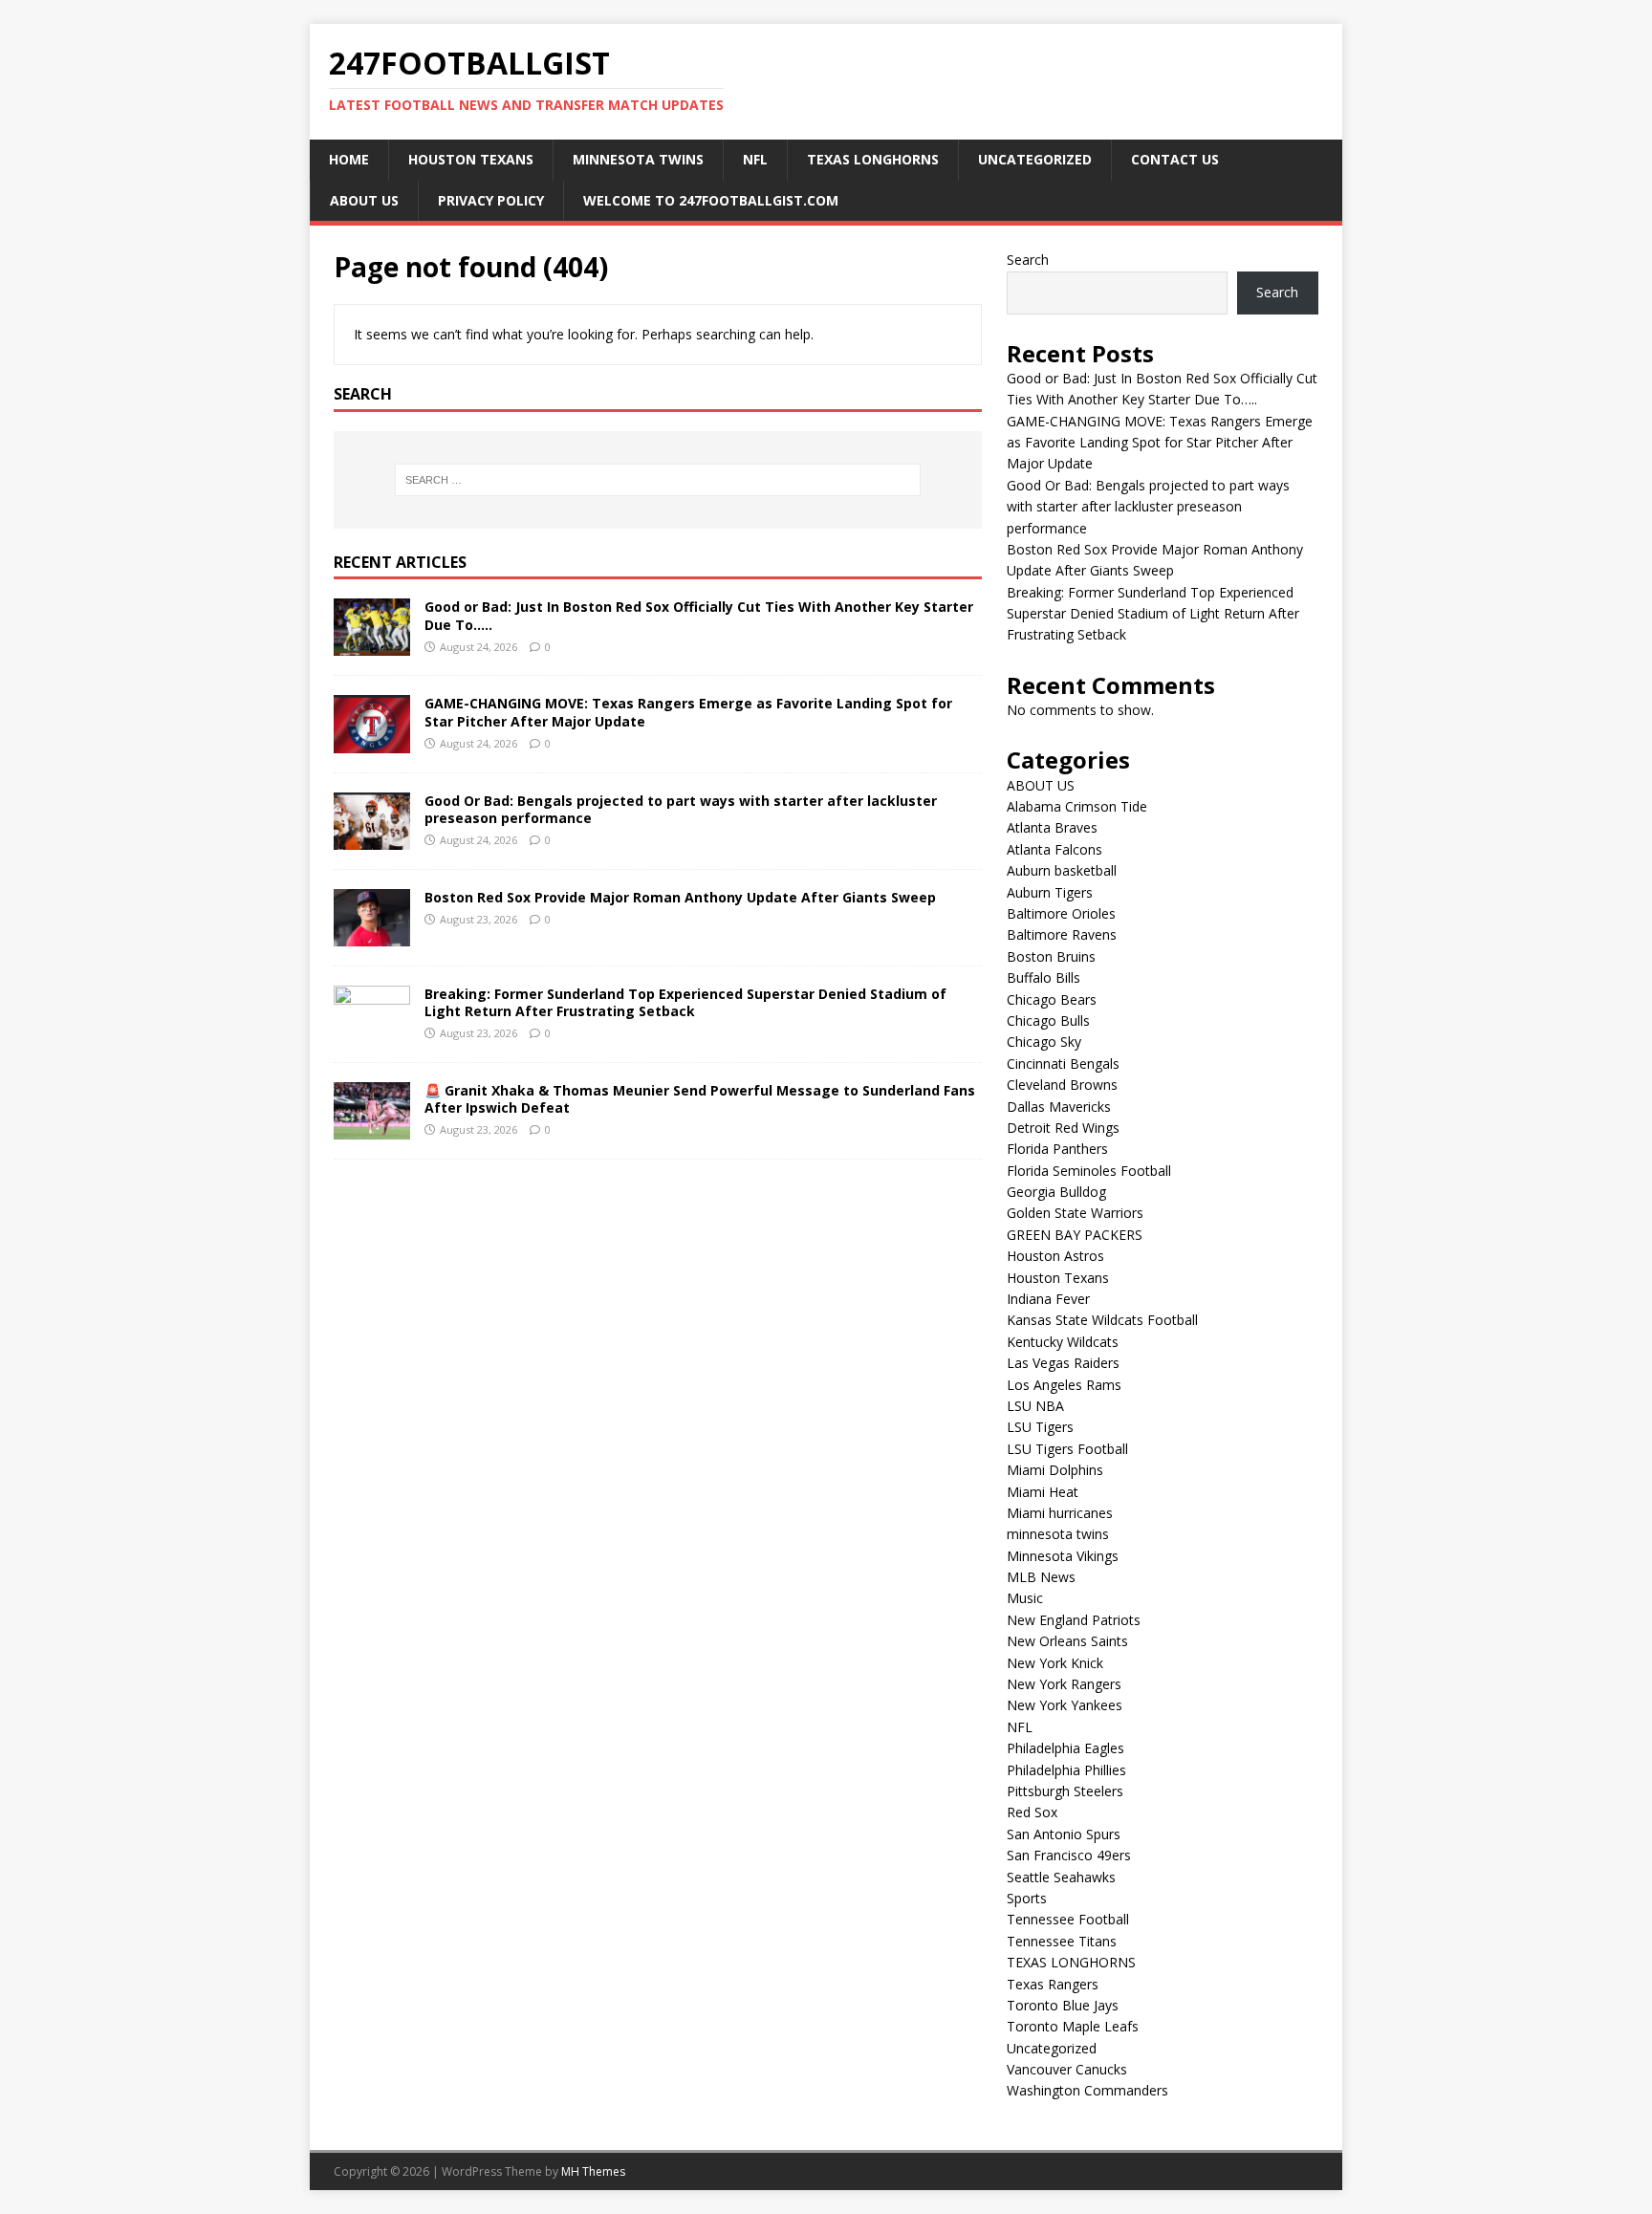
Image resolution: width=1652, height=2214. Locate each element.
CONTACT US (1175, 159)
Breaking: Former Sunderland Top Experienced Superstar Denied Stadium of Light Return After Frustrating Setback (685, 1002)
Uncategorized (1035, 159)
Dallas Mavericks (1059, 1107)
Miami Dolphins (1055, 1470)
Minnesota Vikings (1063, 1556)
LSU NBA (1035, 1406)
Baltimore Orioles (1061, 913)
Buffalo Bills (1043, 977)
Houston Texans (471, 159)
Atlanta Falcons (1054, 849)
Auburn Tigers (1050, 892)
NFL (755, 159)
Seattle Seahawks (1061, 1877)
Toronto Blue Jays (1063, 2005)
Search (1028, 260)
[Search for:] (658, 480)
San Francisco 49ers (1069, 1855)
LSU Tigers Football (1067, 1449)
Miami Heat (1043, 1492)
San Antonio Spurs (1064, 1834)
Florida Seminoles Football (1089, 1171)
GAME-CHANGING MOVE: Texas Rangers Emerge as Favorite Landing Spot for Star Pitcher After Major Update (688, 712)
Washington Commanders (1087, 2090)
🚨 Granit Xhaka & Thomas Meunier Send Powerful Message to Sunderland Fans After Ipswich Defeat (700, 1099)
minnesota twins (638, 159)
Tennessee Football (1068, 1919)
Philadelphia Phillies (1066, 1770)
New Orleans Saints (1067, 1641)
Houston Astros (1055, 1256)
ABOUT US (364, 200)
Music (1025, 1598)
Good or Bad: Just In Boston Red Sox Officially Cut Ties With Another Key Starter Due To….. (699, 615)
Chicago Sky (1044, 1042)
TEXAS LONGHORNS (873, 159)
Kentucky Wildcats (1063, 1342)
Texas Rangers (1053, 1984)
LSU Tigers (1040, 1427)
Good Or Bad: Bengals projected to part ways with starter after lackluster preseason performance (681, 809)
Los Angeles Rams (1064, 1385)
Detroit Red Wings (1063, 1128)
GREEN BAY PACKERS (1075, 1235)
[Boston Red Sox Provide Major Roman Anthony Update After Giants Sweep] (372, 934)
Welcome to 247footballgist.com (711, 200)
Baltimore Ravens (1062, 934)
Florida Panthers (1057, 1149)
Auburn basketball (1062, 870)
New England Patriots (1074, 1620)
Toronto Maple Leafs (1073, 2026)
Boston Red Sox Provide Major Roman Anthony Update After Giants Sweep (680, 897)
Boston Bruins (1051, 956)
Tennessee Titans (1062, 1941)
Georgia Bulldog (1056, 1192)
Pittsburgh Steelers (1065, 1791)
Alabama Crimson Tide (1077, 806)
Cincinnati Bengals (1063, 1064)
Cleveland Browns (1062, 1085)
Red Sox (1032, 1812)
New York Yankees (1065, 1705)
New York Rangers (1064, 1684)
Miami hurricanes (1060, 1513)
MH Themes (593, 2171)
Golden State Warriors (1075, 1213)
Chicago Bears (1052, 999)
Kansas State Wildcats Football (1102, 1320)
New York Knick (1055, 1663)
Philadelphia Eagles (1065, 1748)
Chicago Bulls (1048, 1020)
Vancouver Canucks (1067, 2069)
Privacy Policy (491, 200)
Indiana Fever (1048, 1299)
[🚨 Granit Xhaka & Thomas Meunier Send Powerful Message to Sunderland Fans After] (372, 1128)
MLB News (1041, 1577)
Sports (1027, 1898)
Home (349, 159)
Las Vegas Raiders (1063, 1363)
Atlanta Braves (1052, 827)
